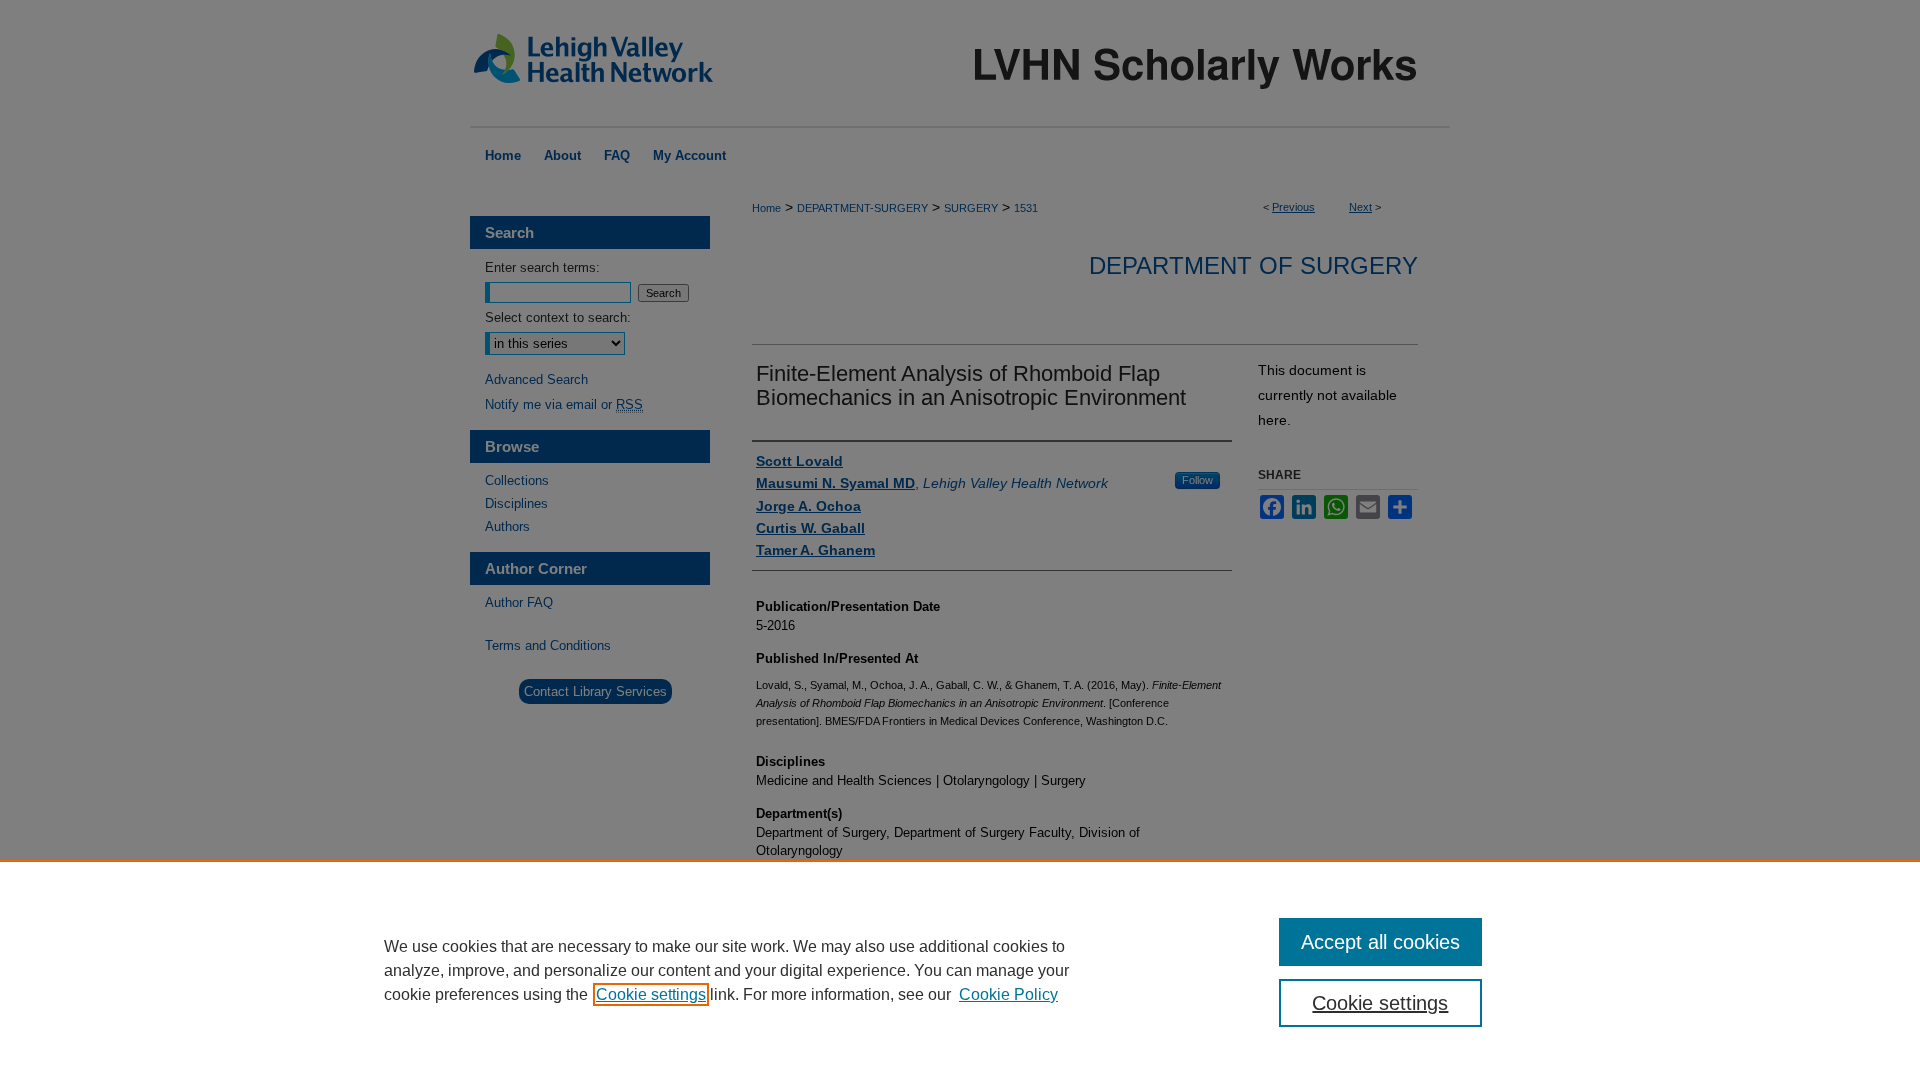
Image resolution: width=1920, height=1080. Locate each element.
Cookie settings (651, 994)
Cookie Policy (1008, 994)
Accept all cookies (1380, 942)
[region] (960, 970)
